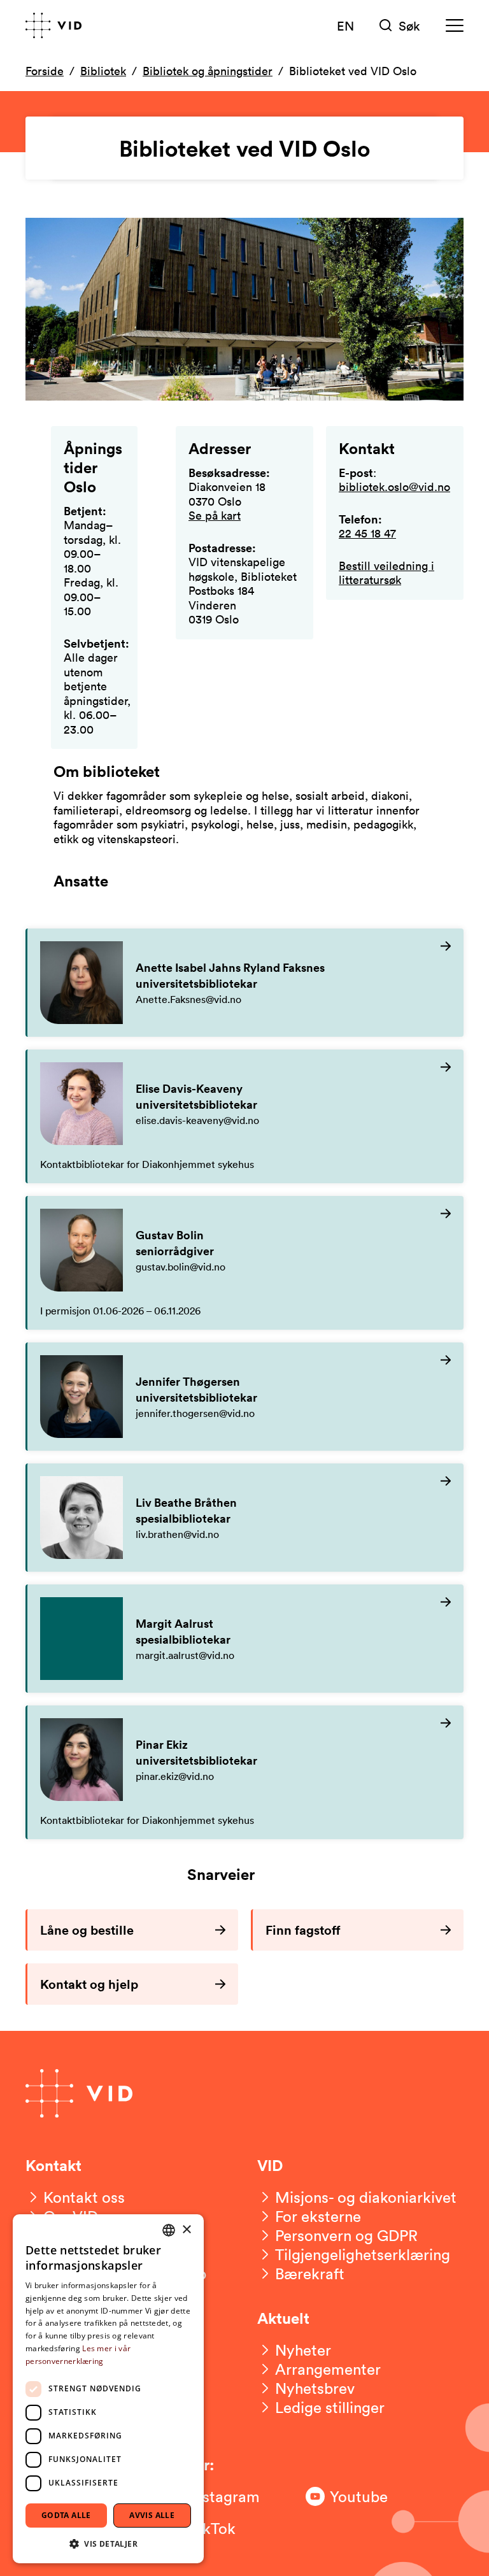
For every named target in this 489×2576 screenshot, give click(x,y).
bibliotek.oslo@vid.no (394, 487)
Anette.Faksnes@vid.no (188, 999)
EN (345, 25)
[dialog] (108, 2389)
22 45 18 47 (367, 533)
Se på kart (215, 515)
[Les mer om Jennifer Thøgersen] (245, 1397)
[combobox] (169, 2230)
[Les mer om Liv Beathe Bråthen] (245, 1518)
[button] (108, 2543)
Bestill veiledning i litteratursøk (386, 573)
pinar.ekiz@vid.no (175, 1776)
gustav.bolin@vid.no (181, 1267)
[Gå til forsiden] (53, 25)
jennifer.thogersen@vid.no (195, 1413)
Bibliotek (103, 71)
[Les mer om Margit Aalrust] (245, 1639)
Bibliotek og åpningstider (208, 71)
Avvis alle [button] (152, 2515)
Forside (45, 71)
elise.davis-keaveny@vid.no (197, 1120)
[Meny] (455, 26)
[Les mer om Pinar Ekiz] (245, 1772)
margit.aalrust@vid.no (185, 1655)
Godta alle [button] (66, 2515)
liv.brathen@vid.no (177, 1534)
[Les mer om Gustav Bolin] (245, 1263)
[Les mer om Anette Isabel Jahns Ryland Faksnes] (245, 983)
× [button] (186, 2230)
